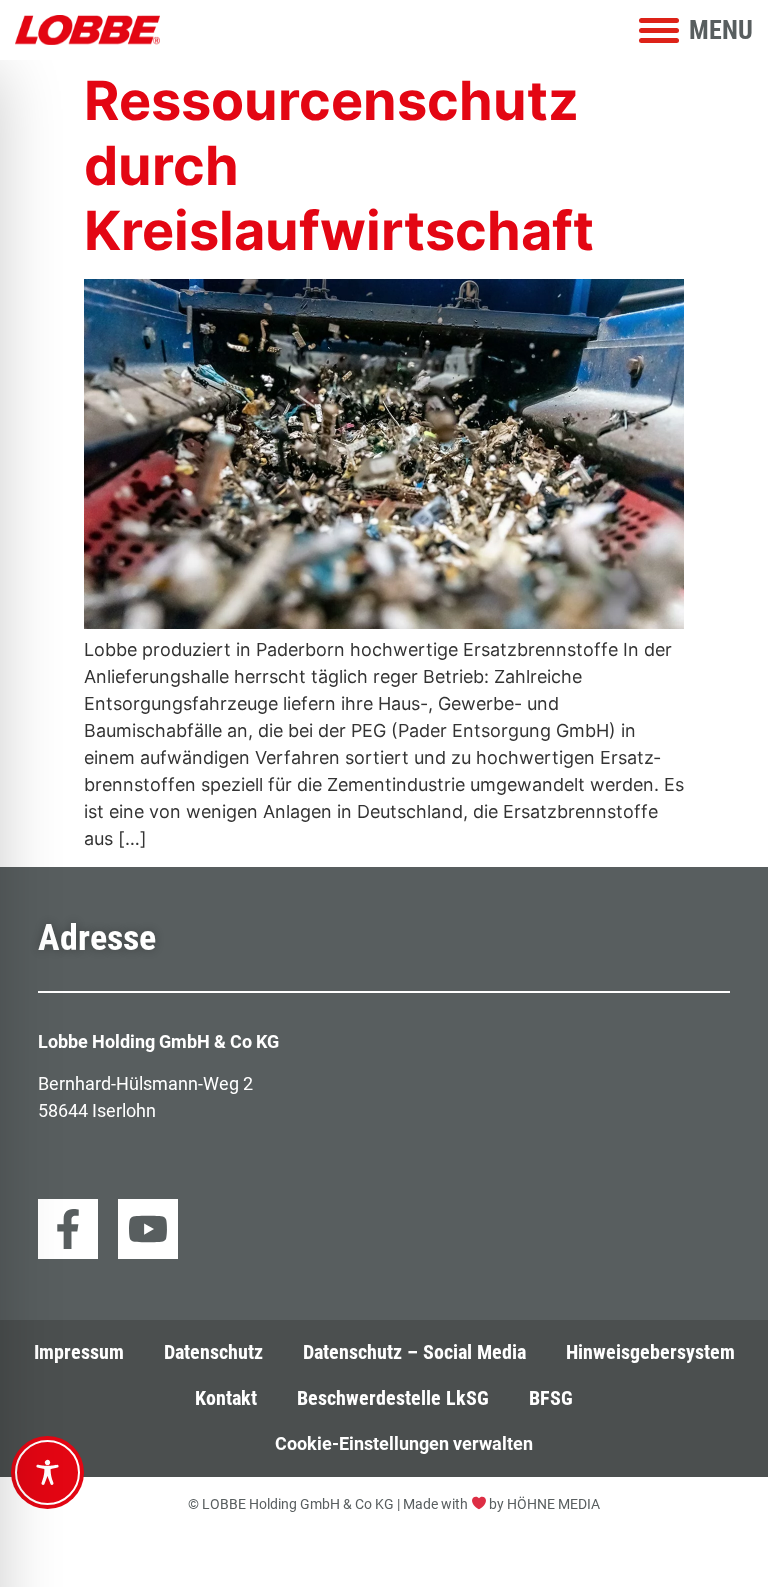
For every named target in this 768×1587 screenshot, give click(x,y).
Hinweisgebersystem (650, 1352)
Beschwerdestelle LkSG (393, 1398)
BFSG (551, 1398)
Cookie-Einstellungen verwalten (404, 1443)
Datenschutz (213, 1352)
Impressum (79, 1352)
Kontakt (226, 1398)
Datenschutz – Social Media (414, 1352)
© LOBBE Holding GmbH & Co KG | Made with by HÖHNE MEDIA (394, 1504)
